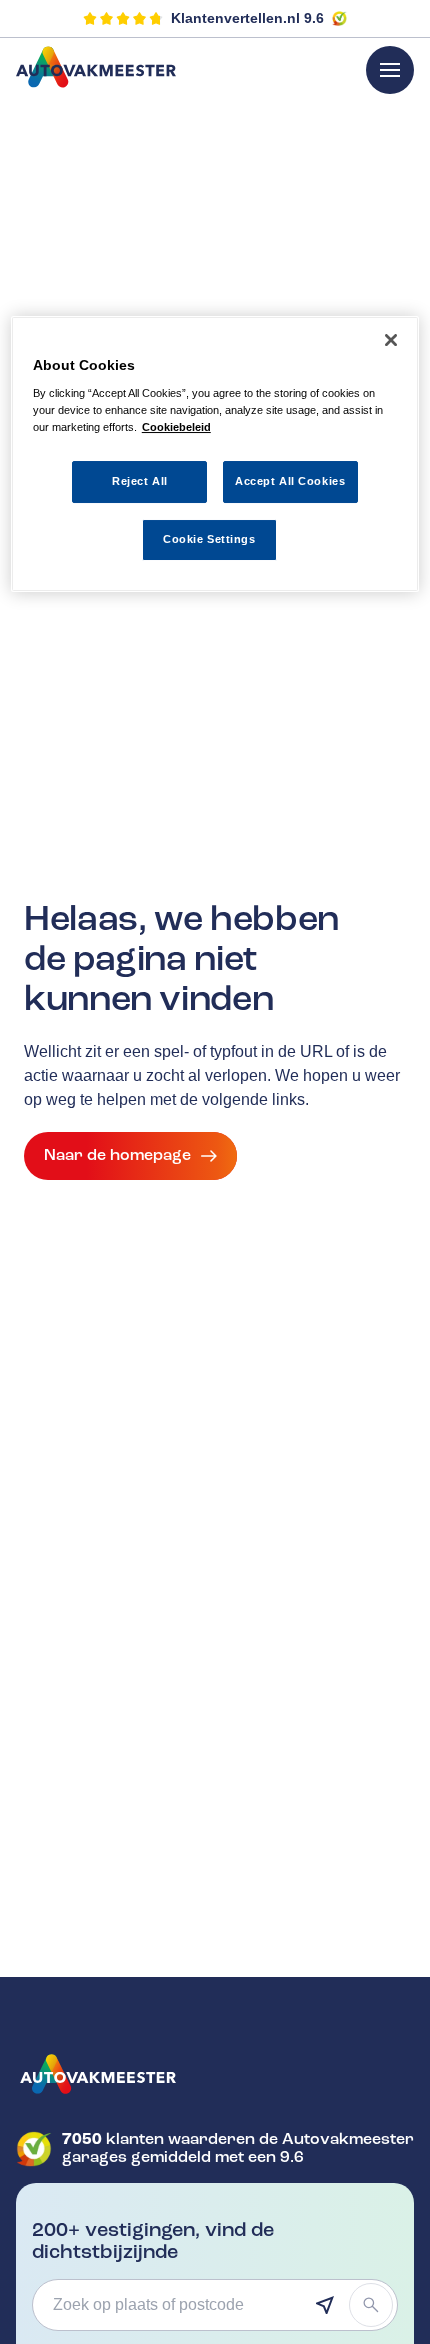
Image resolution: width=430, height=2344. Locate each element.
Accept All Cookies (290, 481)
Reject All (140, 481)
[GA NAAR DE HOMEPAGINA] (215, 2074)
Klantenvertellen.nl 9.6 (247, 18)
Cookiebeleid (176, 427)
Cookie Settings (209, 539)
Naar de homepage (117, 1155)
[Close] (391, 340)
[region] (215, 454)
